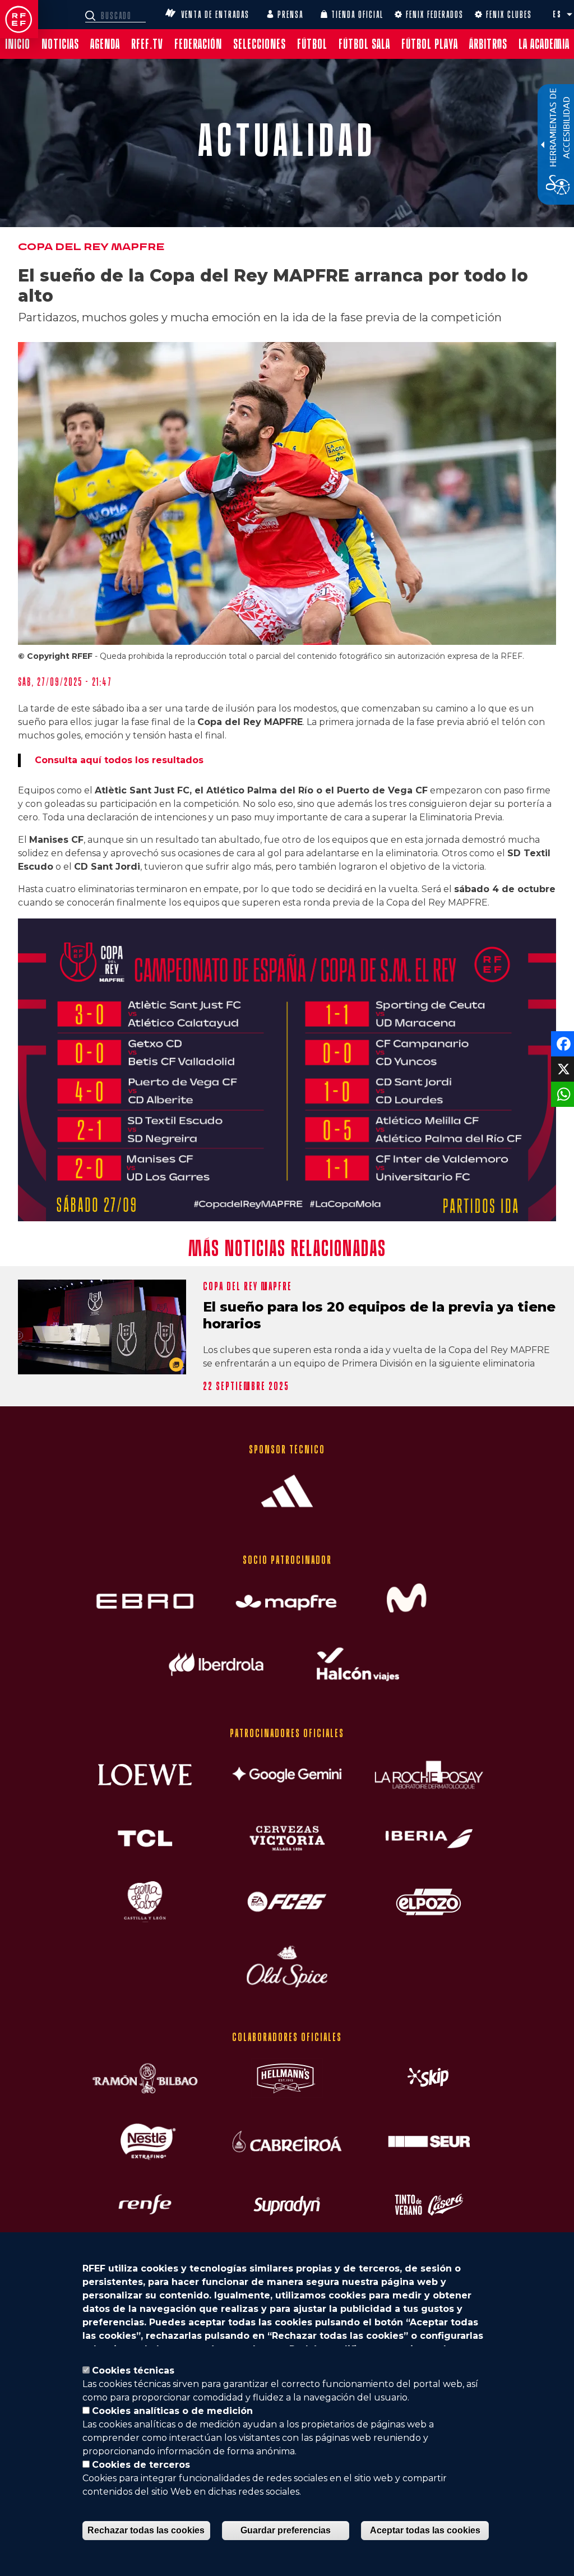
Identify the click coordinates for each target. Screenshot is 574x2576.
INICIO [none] (18, 44)
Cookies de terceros (141, 2465)
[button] (570, 15)
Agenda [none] (105, 44)
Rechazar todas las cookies (146, 2530)
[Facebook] (561, 1043)
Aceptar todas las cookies (425, 2530)
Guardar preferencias (286, 2530)
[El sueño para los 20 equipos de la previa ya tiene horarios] (102, 1327)
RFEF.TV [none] (147, 44)
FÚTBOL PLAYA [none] (430, 44)
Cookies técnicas (133, 2370)
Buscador (92, 16)
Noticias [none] (60, 44)
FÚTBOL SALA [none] (364, 44)
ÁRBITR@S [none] (488, 44)
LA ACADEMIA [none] (544, 44)
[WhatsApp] (561, 1094)
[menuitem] (18, 44)
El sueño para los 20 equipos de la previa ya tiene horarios (379, 1315)
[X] (561, 1068)
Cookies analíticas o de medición (172, 2411)
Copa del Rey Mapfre (91, 247)
